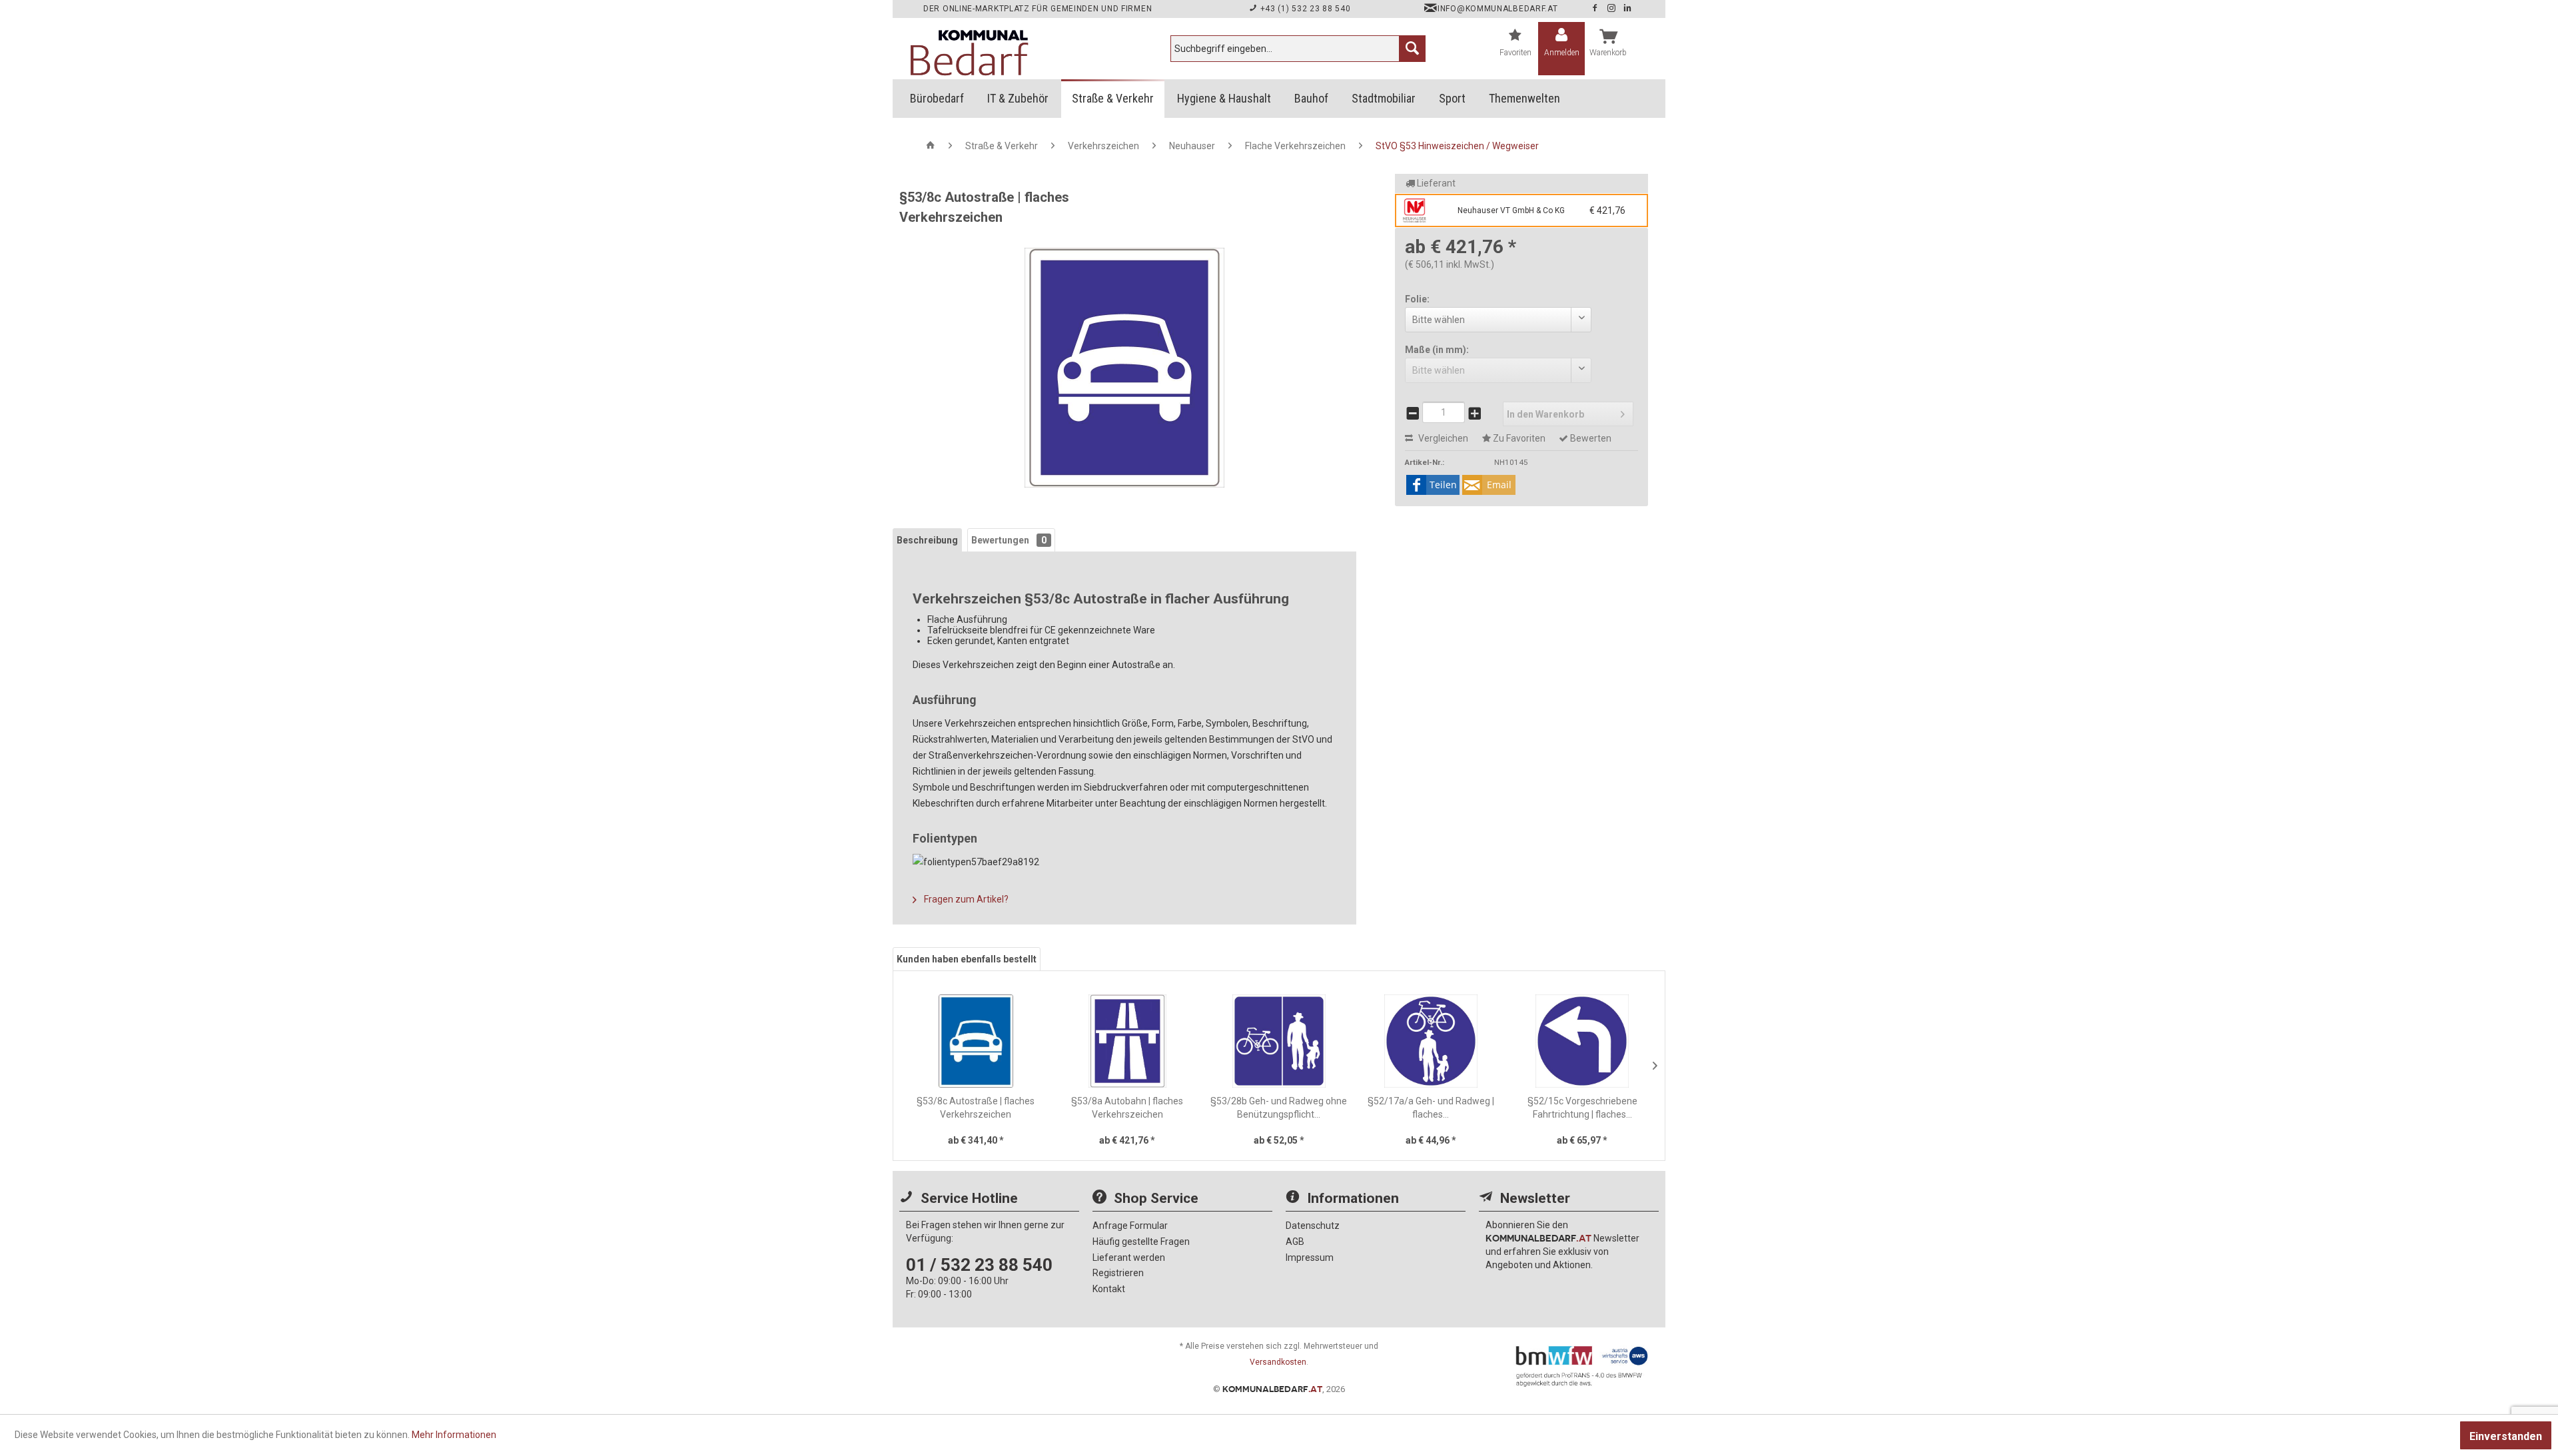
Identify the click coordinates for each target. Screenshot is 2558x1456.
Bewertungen (1009, 540)
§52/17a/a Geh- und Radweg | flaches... (1431, 1108)
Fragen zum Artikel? (965, 899)
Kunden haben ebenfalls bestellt (967, 959)
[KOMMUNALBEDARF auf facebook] (1596, 9)
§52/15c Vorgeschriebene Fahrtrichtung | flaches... (1582, 1108)
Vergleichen (1442, 438)
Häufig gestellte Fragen (1141, 1242)
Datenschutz (1313, 1226)
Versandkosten (1278, 1362)
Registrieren (1118, 1273)
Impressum (1310, 1258)
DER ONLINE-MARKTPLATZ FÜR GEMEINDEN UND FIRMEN (1038, 9)
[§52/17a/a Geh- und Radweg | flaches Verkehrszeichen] (1431, 1041)
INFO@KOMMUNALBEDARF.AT (1497, 9)
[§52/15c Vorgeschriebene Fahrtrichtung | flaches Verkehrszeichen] (1582, 1041)
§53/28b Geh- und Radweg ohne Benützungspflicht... (1279, 1108)
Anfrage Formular (1130, 1226)
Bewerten (1590, 438)
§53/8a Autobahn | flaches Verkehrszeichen (1127, 1108)
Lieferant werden (1129, 1258)
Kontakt (1109, 1289)
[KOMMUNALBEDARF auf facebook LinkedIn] (1628, 9)
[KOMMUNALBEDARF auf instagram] (1613, 9)
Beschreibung (927, 540)
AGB (1295, 1242)
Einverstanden (2506, 1436)
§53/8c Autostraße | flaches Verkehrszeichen (976, 1108)
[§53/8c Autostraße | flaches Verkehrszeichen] (976, 1041)
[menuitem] (1298, 49)
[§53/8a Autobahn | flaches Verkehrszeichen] (1128, 1041)
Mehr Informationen (454, 1435)
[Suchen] (1412, 49)
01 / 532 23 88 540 (979, 1265)
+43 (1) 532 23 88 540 (1304, 9)
